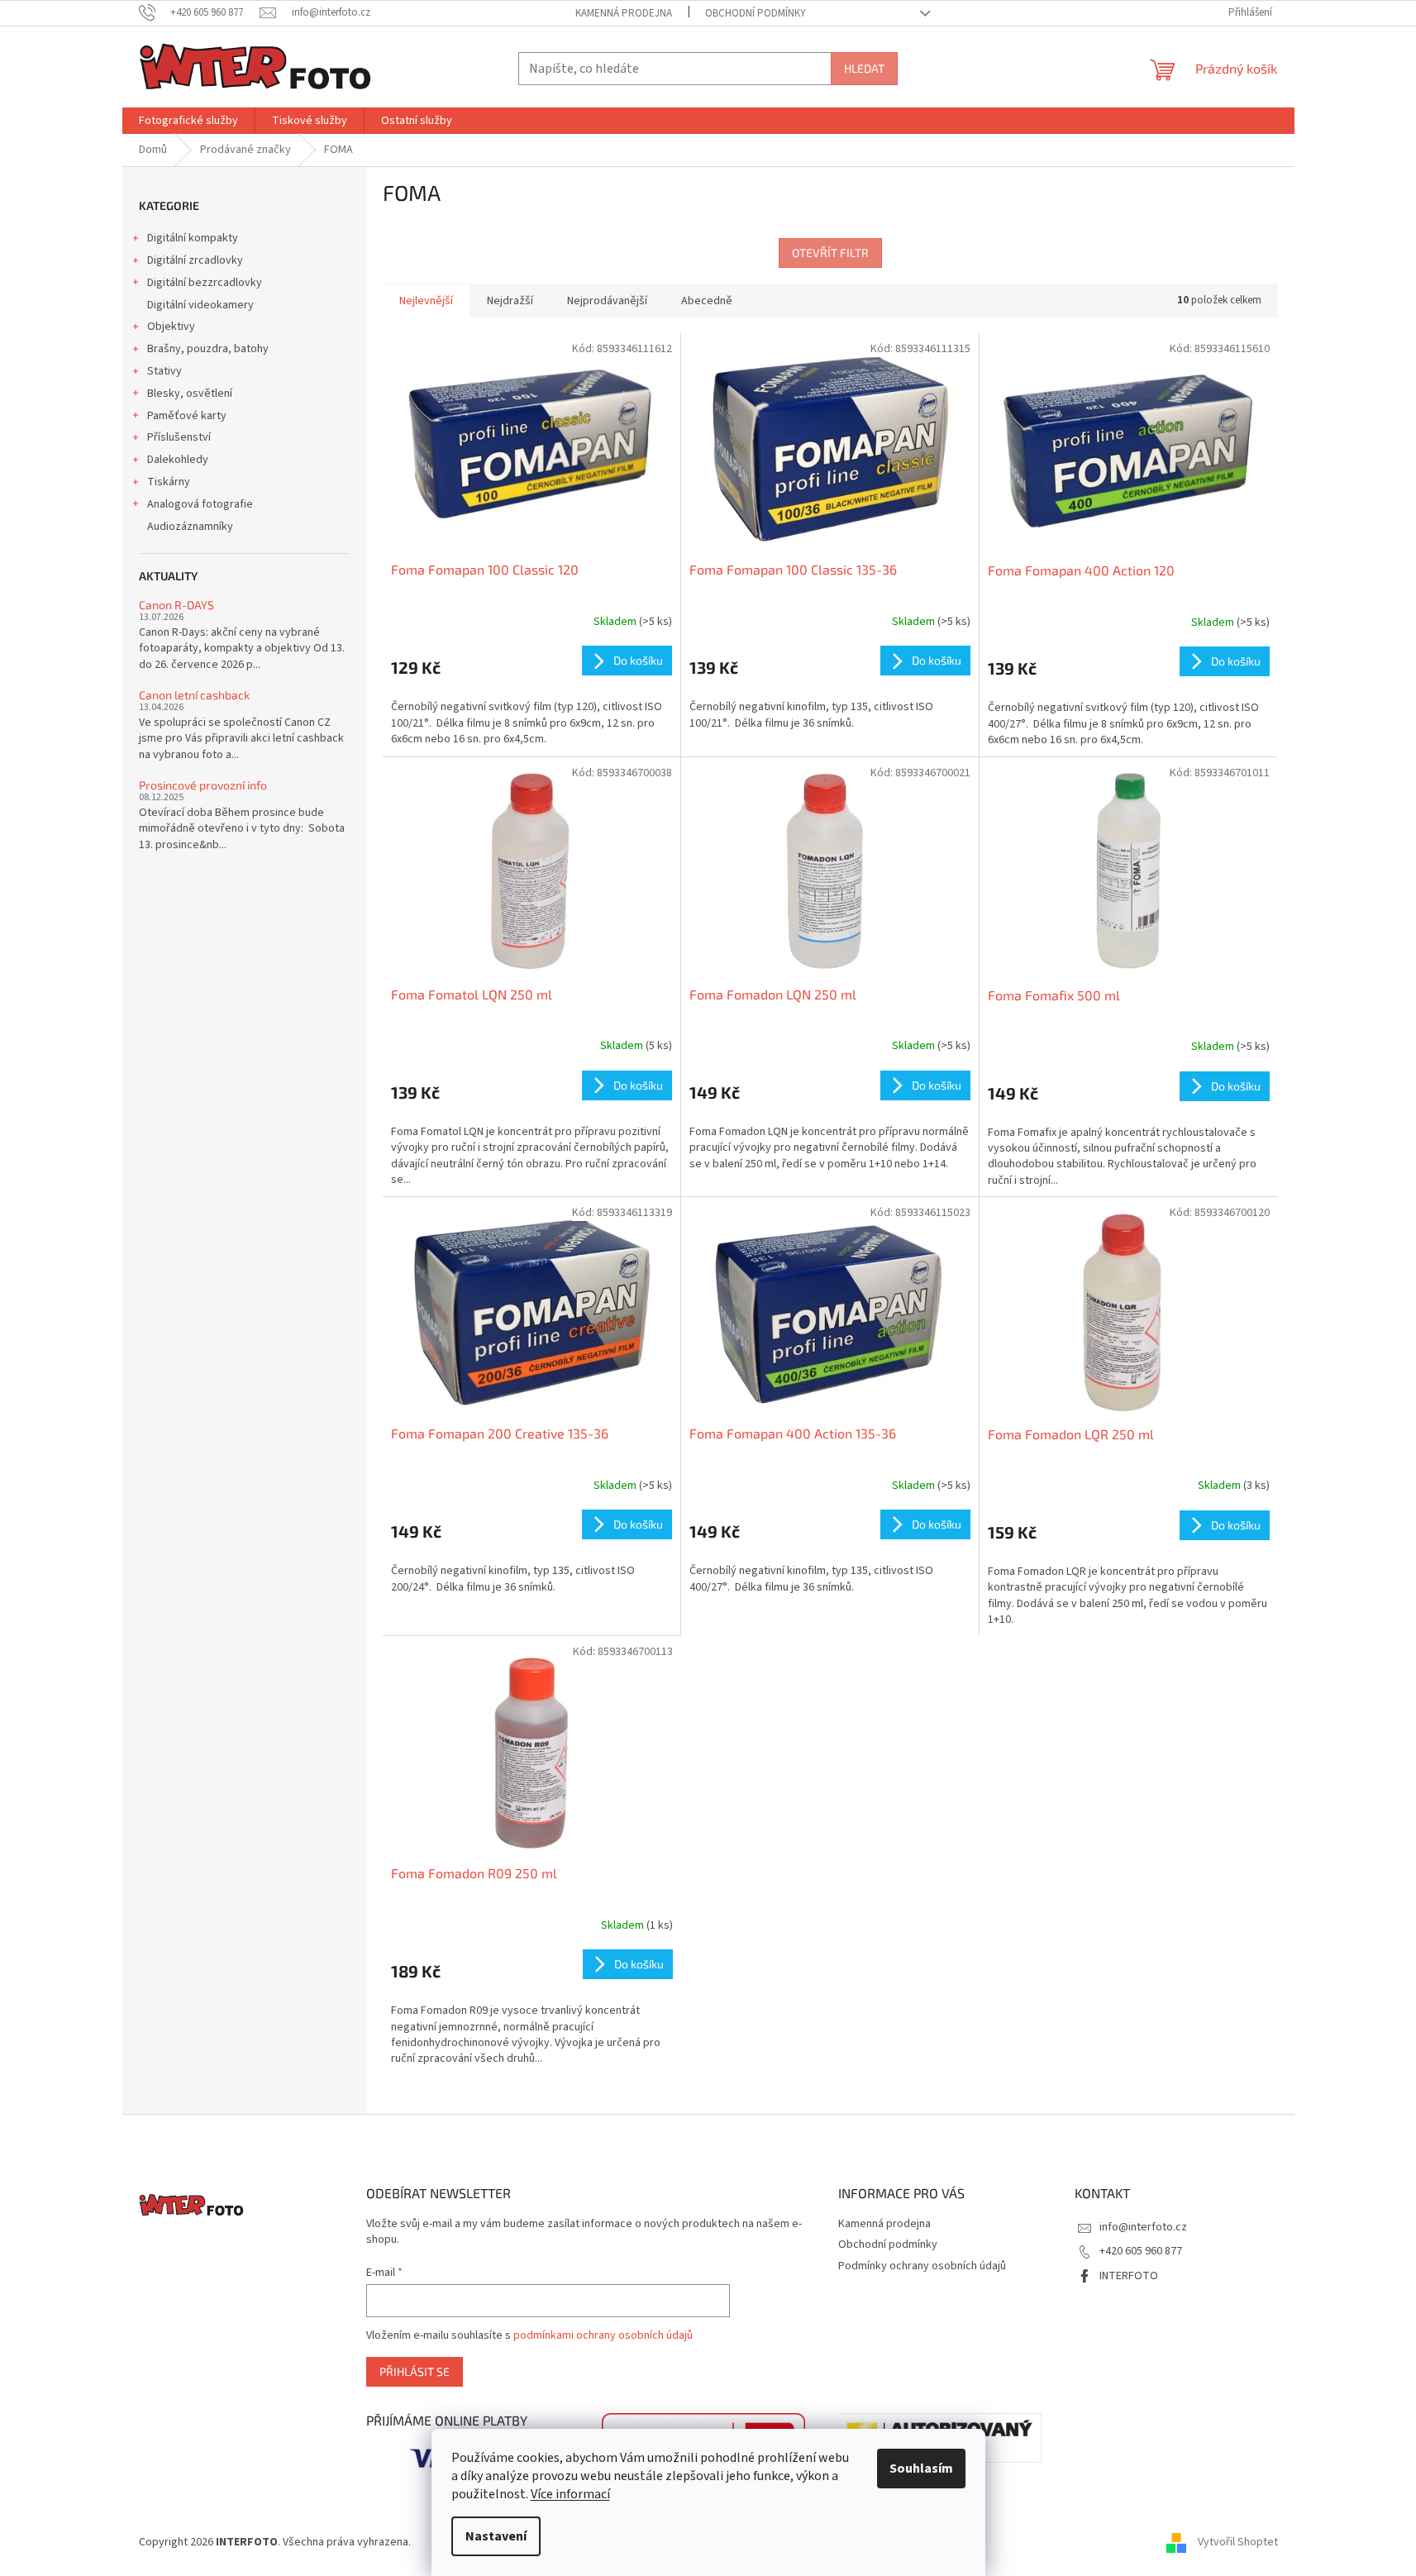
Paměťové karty (187, 416)
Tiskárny (169, 482)
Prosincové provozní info (203, 785)
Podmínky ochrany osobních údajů (922, 2266)
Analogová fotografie (200, 504)
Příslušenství (179, 437)
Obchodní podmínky (756, 13)
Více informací (570, 2494)
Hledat (864, 68)
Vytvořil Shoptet (1238, 2542)
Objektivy (171, 327)
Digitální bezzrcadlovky (205, 283)
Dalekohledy (178, 460)
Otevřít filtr (830, 253)
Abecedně (707, 301)
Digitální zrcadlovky (195, 260)
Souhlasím (921, 2469)
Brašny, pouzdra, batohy (208, 349)
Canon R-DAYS (176, 605)
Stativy (164, 371)
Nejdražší (510, 301)
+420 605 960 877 (1141, 2251)
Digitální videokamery (200, 305)
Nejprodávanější (607, 301)
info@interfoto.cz (1143, 2227)
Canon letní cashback (194, 695)
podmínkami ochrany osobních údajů (603, 2335)
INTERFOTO (1129, 2276)
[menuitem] (188, 121)
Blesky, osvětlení (190, 394)
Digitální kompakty (193, 238)
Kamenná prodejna (624, 13)
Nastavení (496, 2536)
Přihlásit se (415, 2371)
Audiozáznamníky (190, 527)
